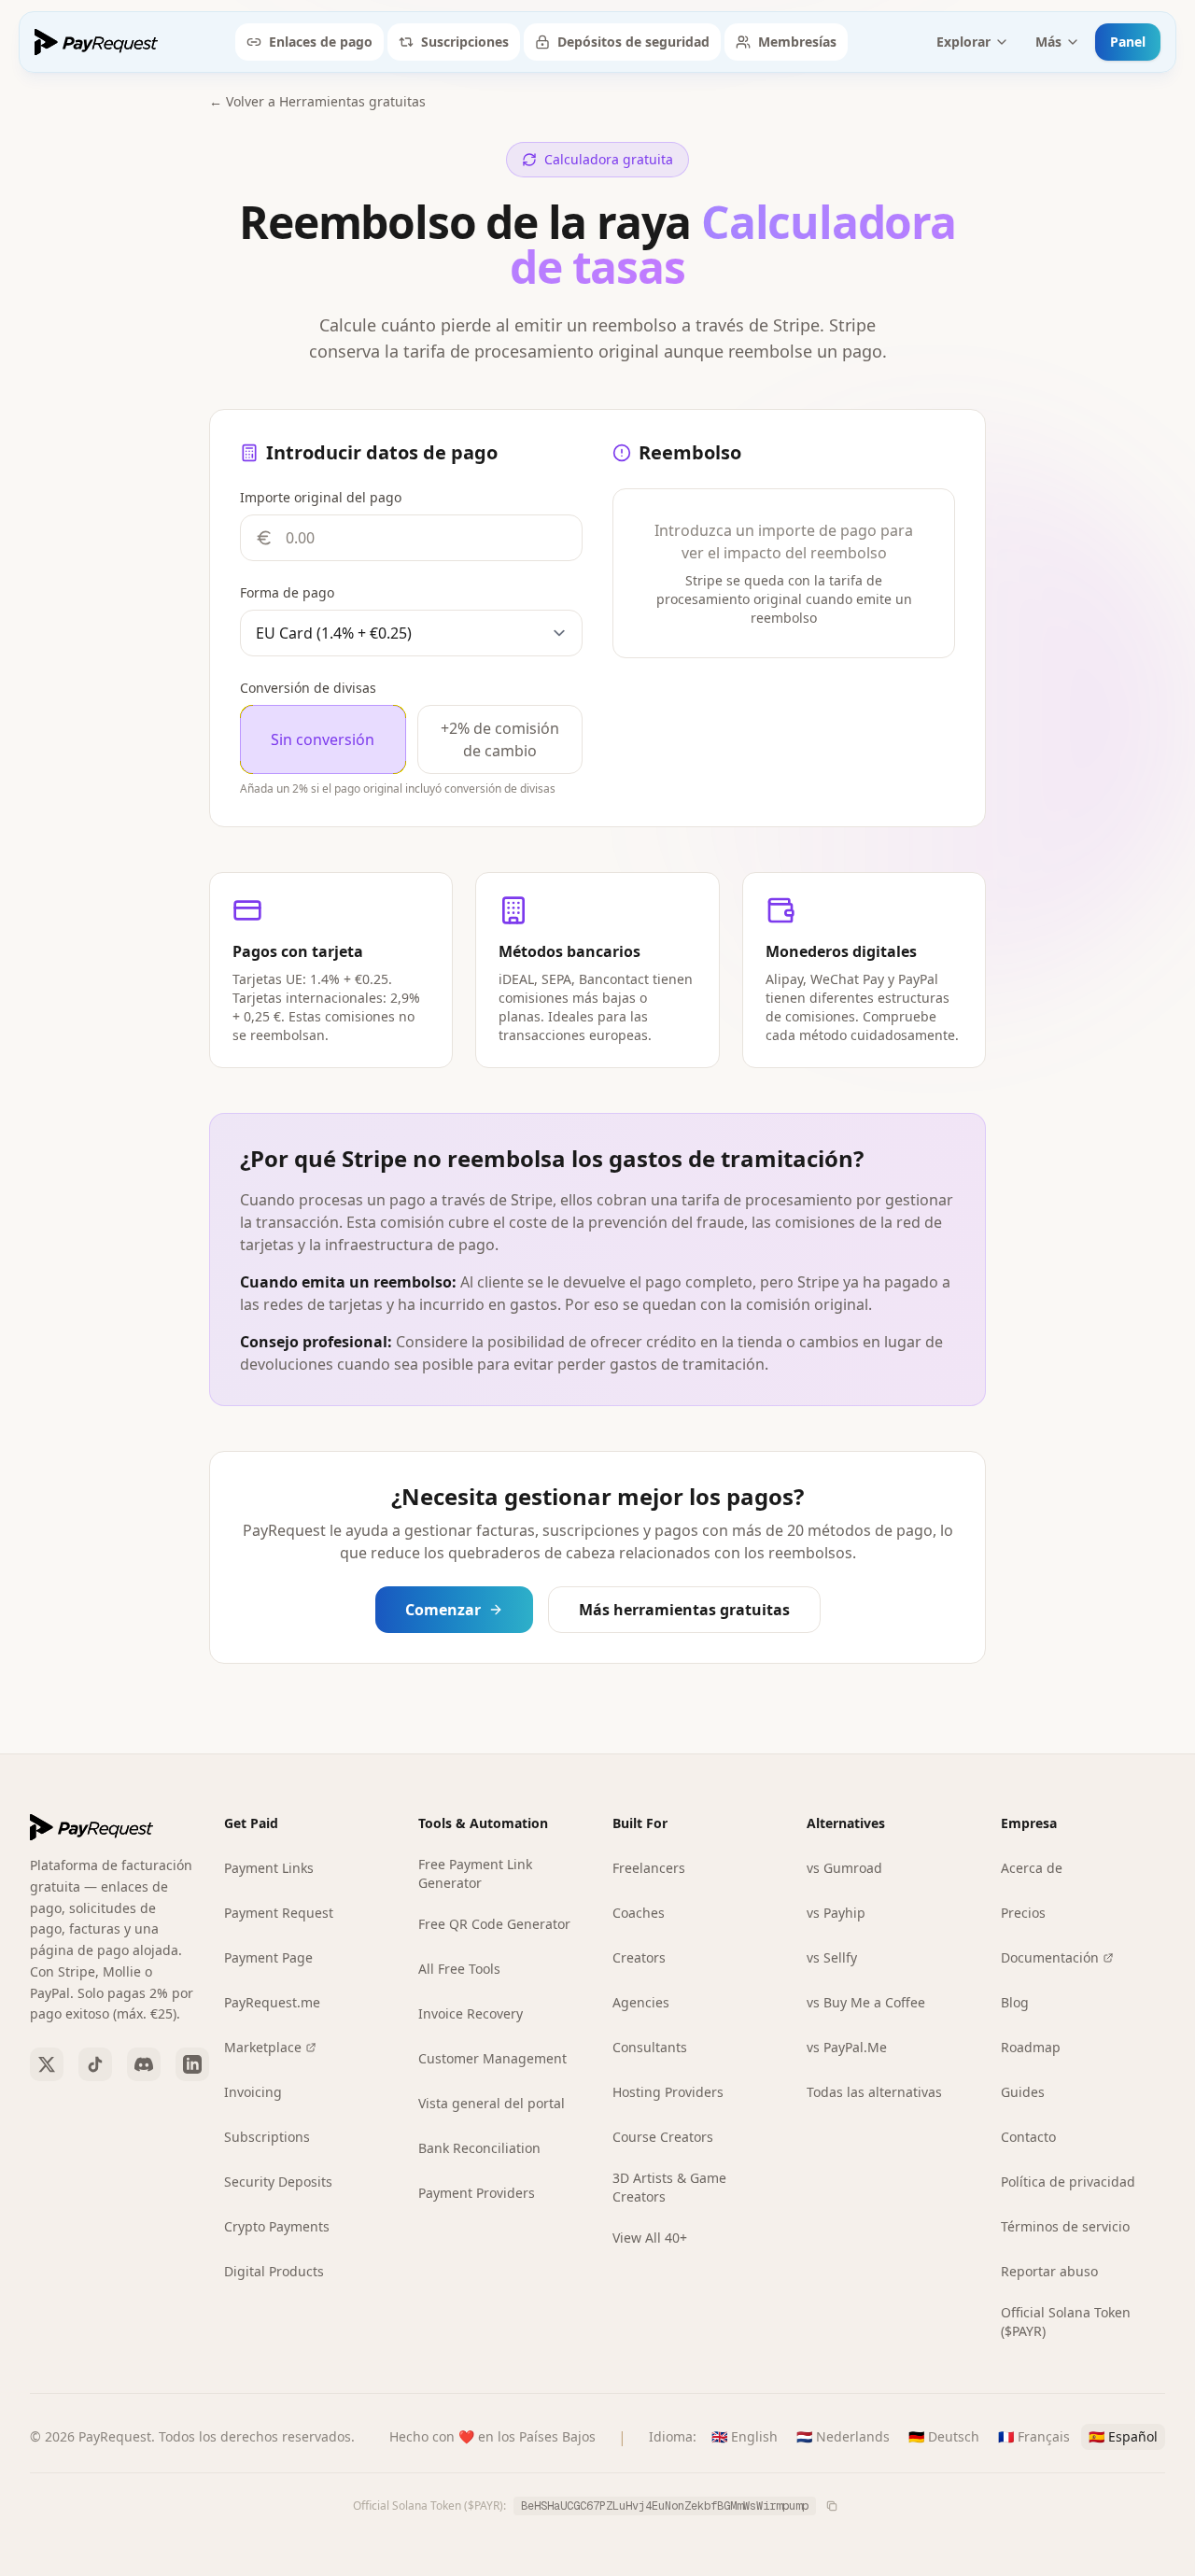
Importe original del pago (321, 497)
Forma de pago (287, 592)
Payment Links (269, 1868)
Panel (1128, 42)
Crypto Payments (277, 2226)
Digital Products (274, 2271)
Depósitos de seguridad (633, 42)
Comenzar (443, 1610)
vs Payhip (836, 1913)
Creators (639, 1957)
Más (1048, 42)
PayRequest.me (272, 2002)
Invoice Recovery (471, 2013)
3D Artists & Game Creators (669, 2187)
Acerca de (1032, 1868)
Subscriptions (267, 2137)
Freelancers (649, 1868)
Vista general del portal (492, 2103)
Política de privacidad (1068, 2182)
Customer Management (492, 2058)
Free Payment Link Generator (475, 1873)
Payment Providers (477, 2193)
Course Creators (663, 2137)
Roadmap (1031, 2047)
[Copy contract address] (832, 2506)
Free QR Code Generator (494, 1924)
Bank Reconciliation (479, 2148)
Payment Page (268, 1957)
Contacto (1028, 2137)
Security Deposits (278, 2182)
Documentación (1050, 1957)
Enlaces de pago (321, 42)
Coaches (639, 1913)
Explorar (963, 42)
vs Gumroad (844, 1868)
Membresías (797, 42)
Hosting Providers (668, 2092)
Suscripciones (465, 42)
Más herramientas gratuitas (684, 1610)
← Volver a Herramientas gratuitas (317, 101)
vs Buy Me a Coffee (866, 2002)
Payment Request (279, 1913)
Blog (1015, 2002)
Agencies (641, 2002)
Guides (1023, 2092)
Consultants (650, 2047)
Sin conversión (323, 739)
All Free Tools (459, 1969)
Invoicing (253, 2092)
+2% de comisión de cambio (500, 739)
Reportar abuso (1049, 2271)
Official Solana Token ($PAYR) (1066, 2322)
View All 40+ (650, 2238)
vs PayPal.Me (847, 2047)
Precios (1023, 1913)
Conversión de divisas (308, 688)
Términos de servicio (1065, 2226)
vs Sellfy (832, 1957)
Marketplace (263, 2047)
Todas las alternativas (874, 2092)
